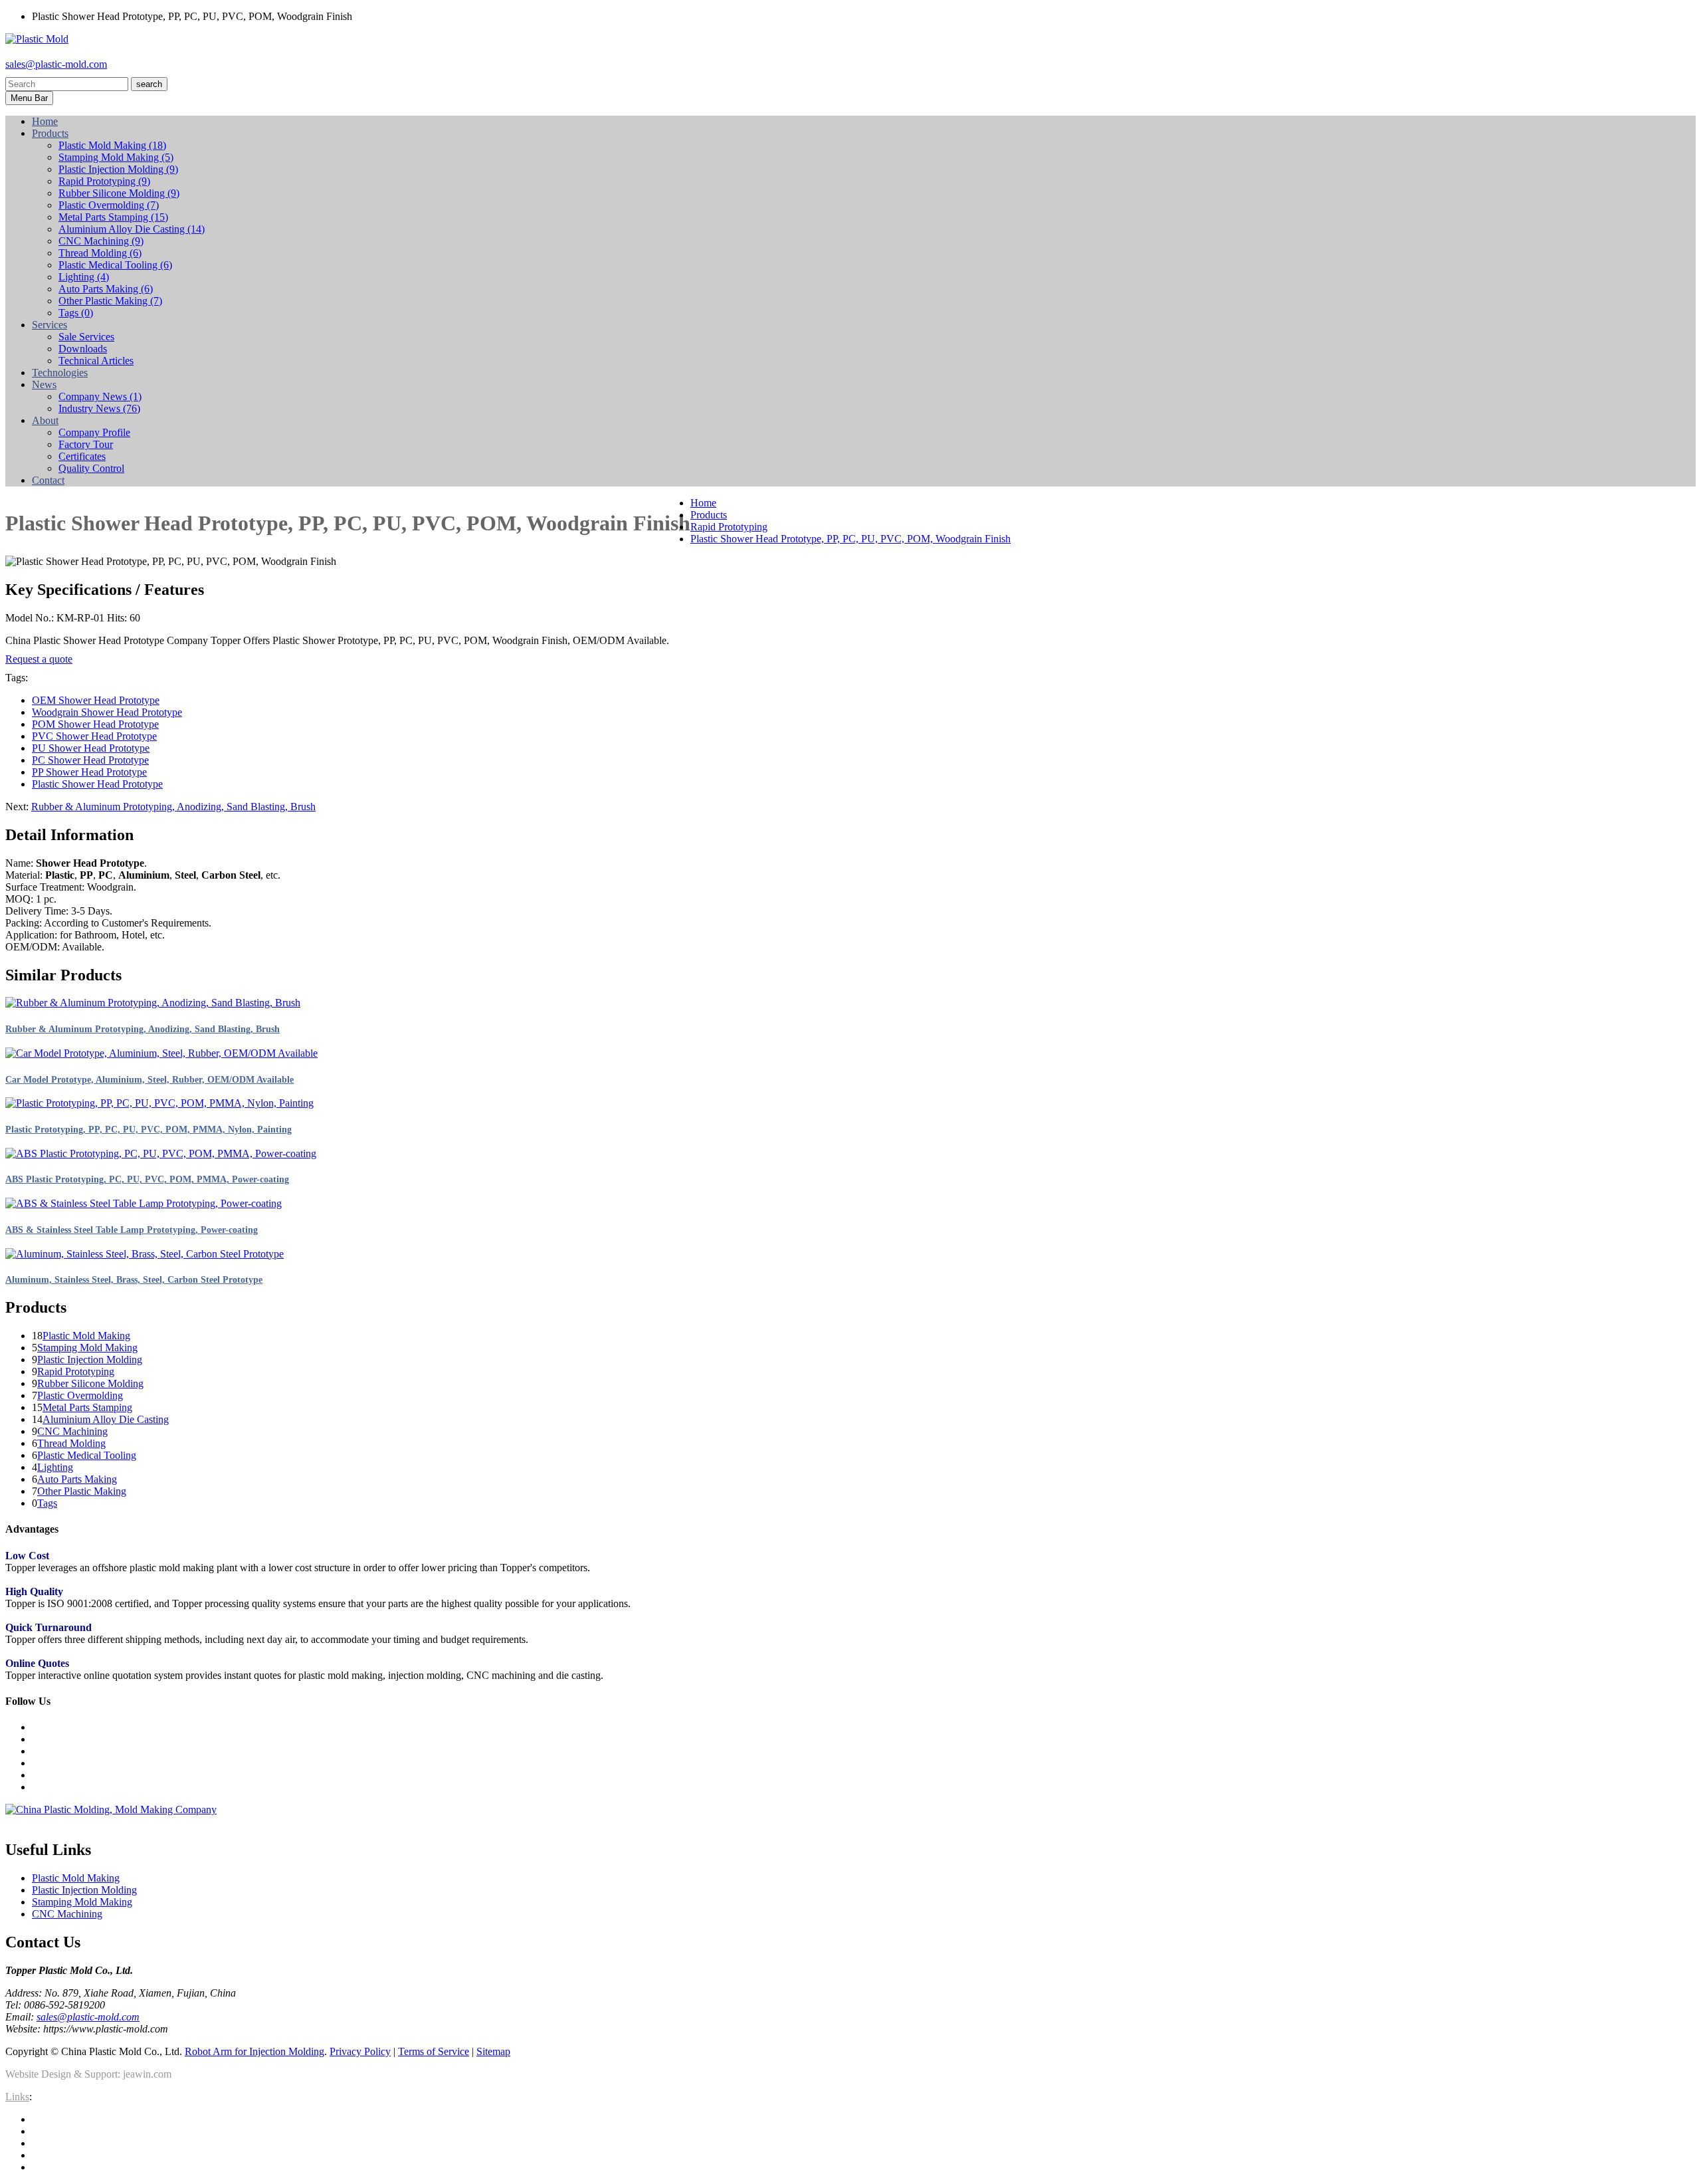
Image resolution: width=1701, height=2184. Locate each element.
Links (17, 2097)
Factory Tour (86, 444)
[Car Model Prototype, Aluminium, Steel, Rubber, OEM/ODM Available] (161, 1053)
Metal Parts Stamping (113, 217)
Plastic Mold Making (112, 145)
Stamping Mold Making (116, 157)
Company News (100, 396)
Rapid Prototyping (104, 181)
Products (709, 515)
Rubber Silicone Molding (119, 193)
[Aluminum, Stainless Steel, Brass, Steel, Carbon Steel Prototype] (145, 1254)
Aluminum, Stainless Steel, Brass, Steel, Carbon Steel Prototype (134, 1280)
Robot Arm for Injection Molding (254, 2051)
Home (703, 503)
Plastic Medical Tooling (115, 265)
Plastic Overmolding (109, 205)
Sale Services (86, 337)
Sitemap (493, 2051)
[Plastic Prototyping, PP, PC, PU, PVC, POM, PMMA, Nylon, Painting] (159, 1103)
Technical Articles (96, 361)
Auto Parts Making (106, 289)
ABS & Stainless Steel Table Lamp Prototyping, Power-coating (132, 1230)
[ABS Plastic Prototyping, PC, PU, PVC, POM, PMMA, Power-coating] (161, 1153)
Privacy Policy (360, 2051)
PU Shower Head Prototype (91, 748)
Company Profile (94, 432)
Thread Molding (100, 253)
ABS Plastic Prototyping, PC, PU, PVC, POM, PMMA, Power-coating (147, 1179)
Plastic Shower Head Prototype (97, 784)
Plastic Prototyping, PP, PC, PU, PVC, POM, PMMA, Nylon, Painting (149, 1130)
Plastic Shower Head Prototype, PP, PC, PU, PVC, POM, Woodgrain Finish (850, 539)
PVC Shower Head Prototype (94, 736)
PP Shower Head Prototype (89, 772)
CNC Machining (101, 241)
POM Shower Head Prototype (95, 724)
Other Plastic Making (110, 301)
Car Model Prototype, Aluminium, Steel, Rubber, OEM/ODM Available (150, 1080)
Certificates (82, 456)
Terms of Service (434, 2051)
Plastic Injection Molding (118, 169)
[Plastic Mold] (37, 39)
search (149, 84)
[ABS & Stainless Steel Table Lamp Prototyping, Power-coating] (144, 1203)
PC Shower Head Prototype (90, 760)
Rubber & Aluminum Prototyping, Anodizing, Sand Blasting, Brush (173, 807)
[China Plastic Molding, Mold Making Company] (111, 1809)
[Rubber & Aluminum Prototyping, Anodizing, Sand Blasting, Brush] (153, 1003)
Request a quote (39, 659)
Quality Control (91, 468)
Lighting (84, 277)
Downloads (83, 349)
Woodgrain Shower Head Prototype (107, 712)
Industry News (99, 408)
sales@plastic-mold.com (56, 64)
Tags (76, 313)
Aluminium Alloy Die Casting (132, 229)
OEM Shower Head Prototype (96, 700)
